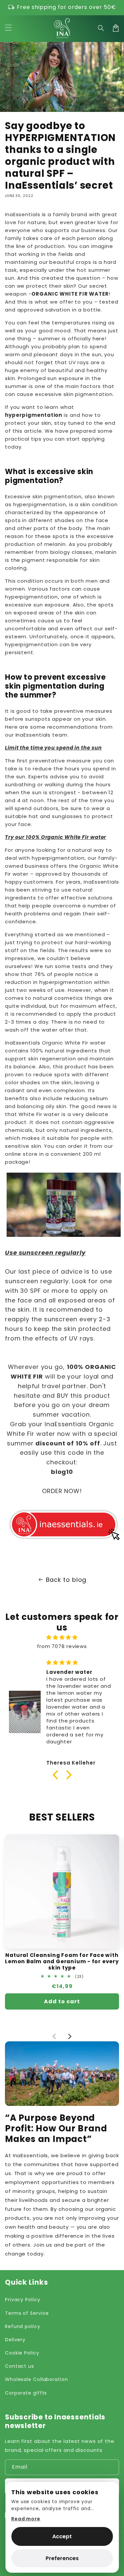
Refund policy (23, 2326)
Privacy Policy (23, 2300)
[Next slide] (69, 2036)
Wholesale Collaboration (37, 2379)
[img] (62, 1637)
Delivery (15, 2340)
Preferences (62, 2558)
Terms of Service (27, 2313)
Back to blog (66, 1580)
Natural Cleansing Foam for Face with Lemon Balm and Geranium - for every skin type (62, 1962)
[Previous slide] (55, 2036)
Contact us (20, 2366)
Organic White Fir (65, 1043)
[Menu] (8, 28)
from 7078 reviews (62, 1646)
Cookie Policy (22, 2353)
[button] (101, 28)
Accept (62, 2536)
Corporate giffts (26, 2393)
